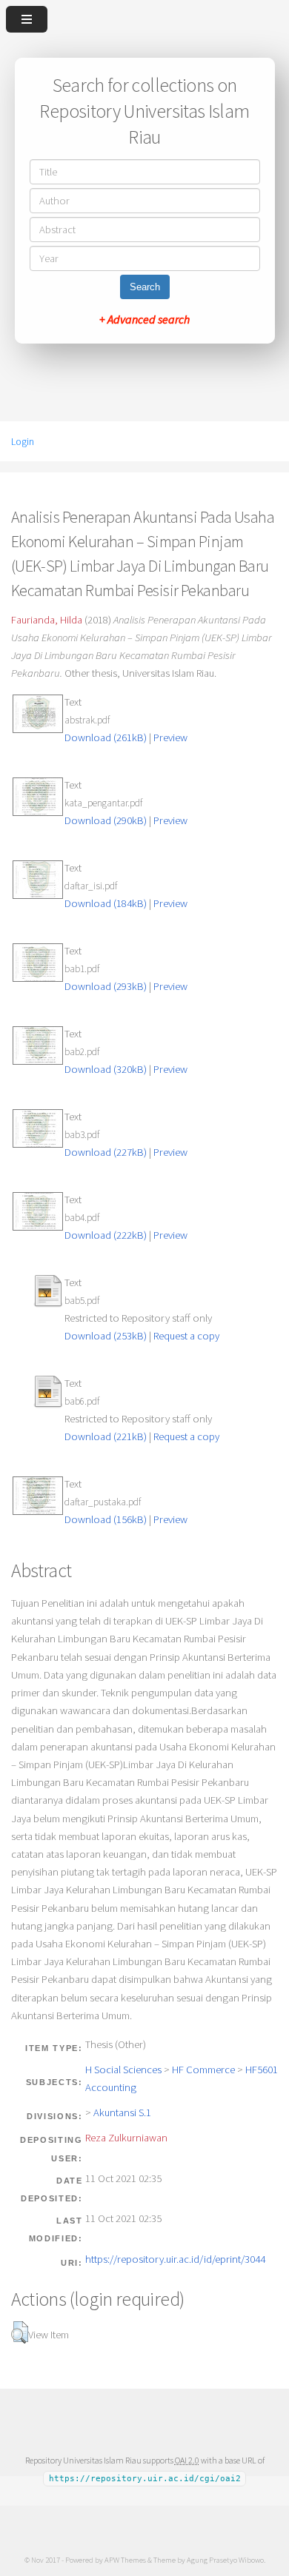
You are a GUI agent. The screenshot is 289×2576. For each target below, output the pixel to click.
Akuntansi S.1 (122, 2112)
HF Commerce (203, 2070)
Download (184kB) (106, 903)
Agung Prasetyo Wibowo (225, 2560)
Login (23, 441)
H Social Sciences (123, 2070)
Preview (170, 737)
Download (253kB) (106, 1336)
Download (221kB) (106, 1436)
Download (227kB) (106, 1152)
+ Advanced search (144, 319)
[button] (20, 2332)
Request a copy (186, 1336)
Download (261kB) (106, 737)
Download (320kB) (106, 1069)
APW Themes (125, 2560)
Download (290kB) (106, 820)
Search (145, 287)
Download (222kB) (106, 1235)
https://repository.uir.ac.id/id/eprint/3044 (175, 2259)
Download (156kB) (106, 1519)
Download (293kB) (106, 986)
